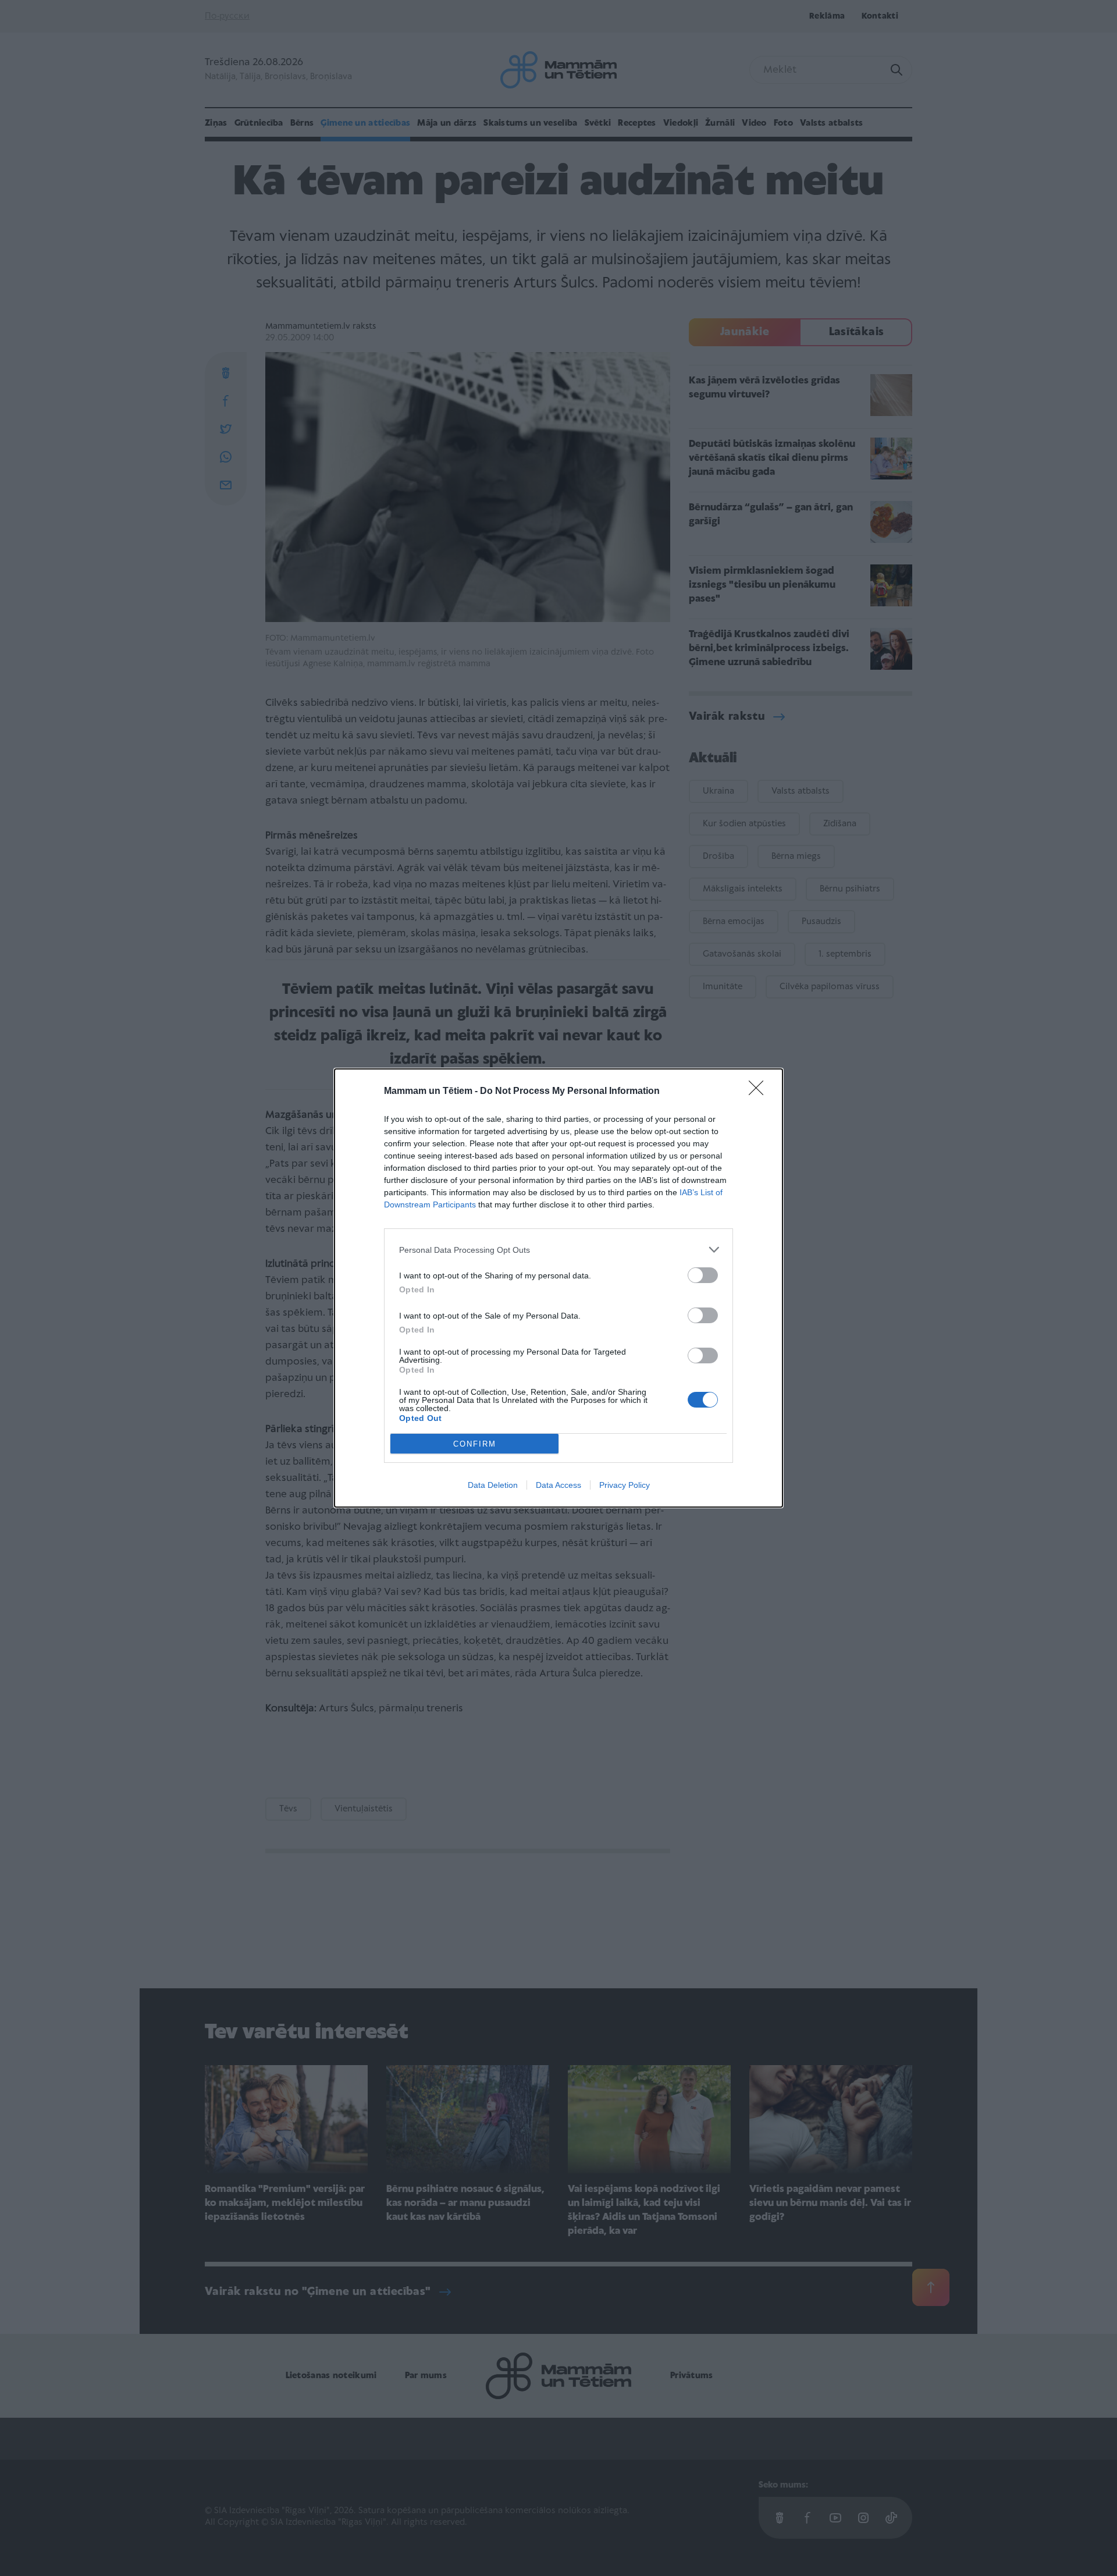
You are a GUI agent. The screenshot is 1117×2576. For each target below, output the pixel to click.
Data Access (558, 1485)
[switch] (703, 1275)
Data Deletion (493, 1485)
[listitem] (558, 1250)
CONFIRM (475, 1444)
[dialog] (558, 1288)
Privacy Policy (625, 1485)
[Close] (760, 1092)
